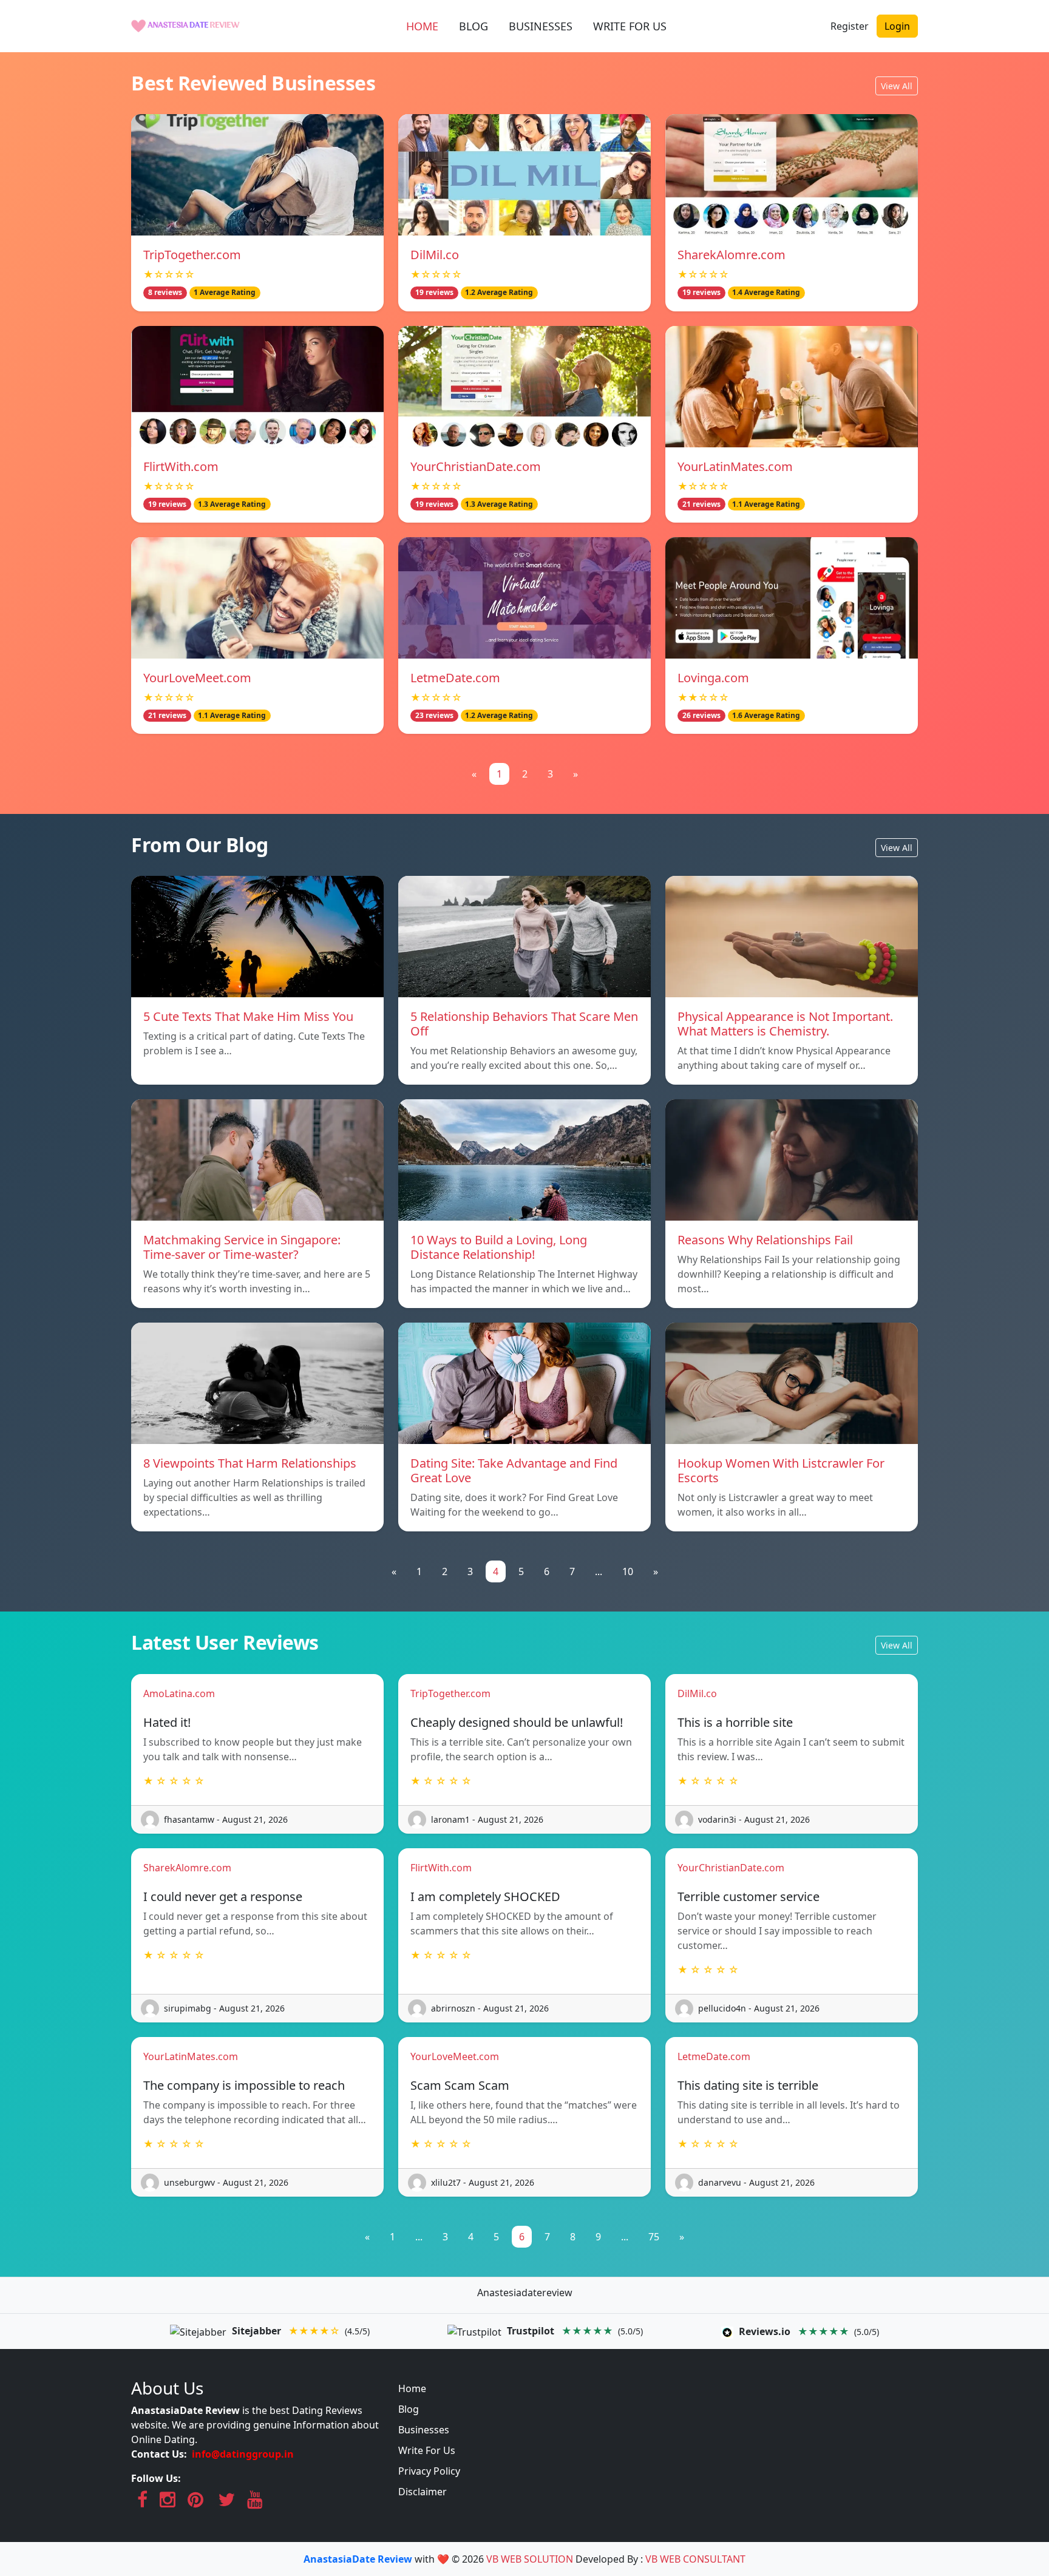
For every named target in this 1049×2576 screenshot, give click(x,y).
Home (412, 2388)
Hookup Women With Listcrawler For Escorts (781, 1470)
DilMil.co (435, 255)
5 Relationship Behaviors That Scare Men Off (524, 1024)
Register (850, 26)
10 (628, 1571)
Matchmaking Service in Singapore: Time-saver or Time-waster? (242, 1247)
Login (897, 26)
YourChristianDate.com (476, 466)
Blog (409, 2409)
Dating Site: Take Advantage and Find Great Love (514, 1470)
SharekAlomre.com (732, 255)
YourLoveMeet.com (197, 678)
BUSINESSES (541, 26)
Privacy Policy (429, 2471)
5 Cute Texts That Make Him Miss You (248, 1016)
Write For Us (427, 2450)
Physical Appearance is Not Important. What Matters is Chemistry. (785, 1024)
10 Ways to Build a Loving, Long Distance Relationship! (499, 1247)
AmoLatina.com (179, 1693)
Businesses (424, 2430)
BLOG (474, 26)
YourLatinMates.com (735, 466)
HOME (422, 26)
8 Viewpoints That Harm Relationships (250, 1463)
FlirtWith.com (181, 466)
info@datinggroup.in (243, 2454)
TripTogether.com (192, 255)
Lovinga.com (713, 678)
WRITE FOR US (630, 26)
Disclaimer (423, 2492)
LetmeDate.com (455, 678)
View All (897, 86)
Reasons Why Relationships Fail (765, 1240)
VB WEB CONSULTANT (695, 2559)
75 (654, 2237)
